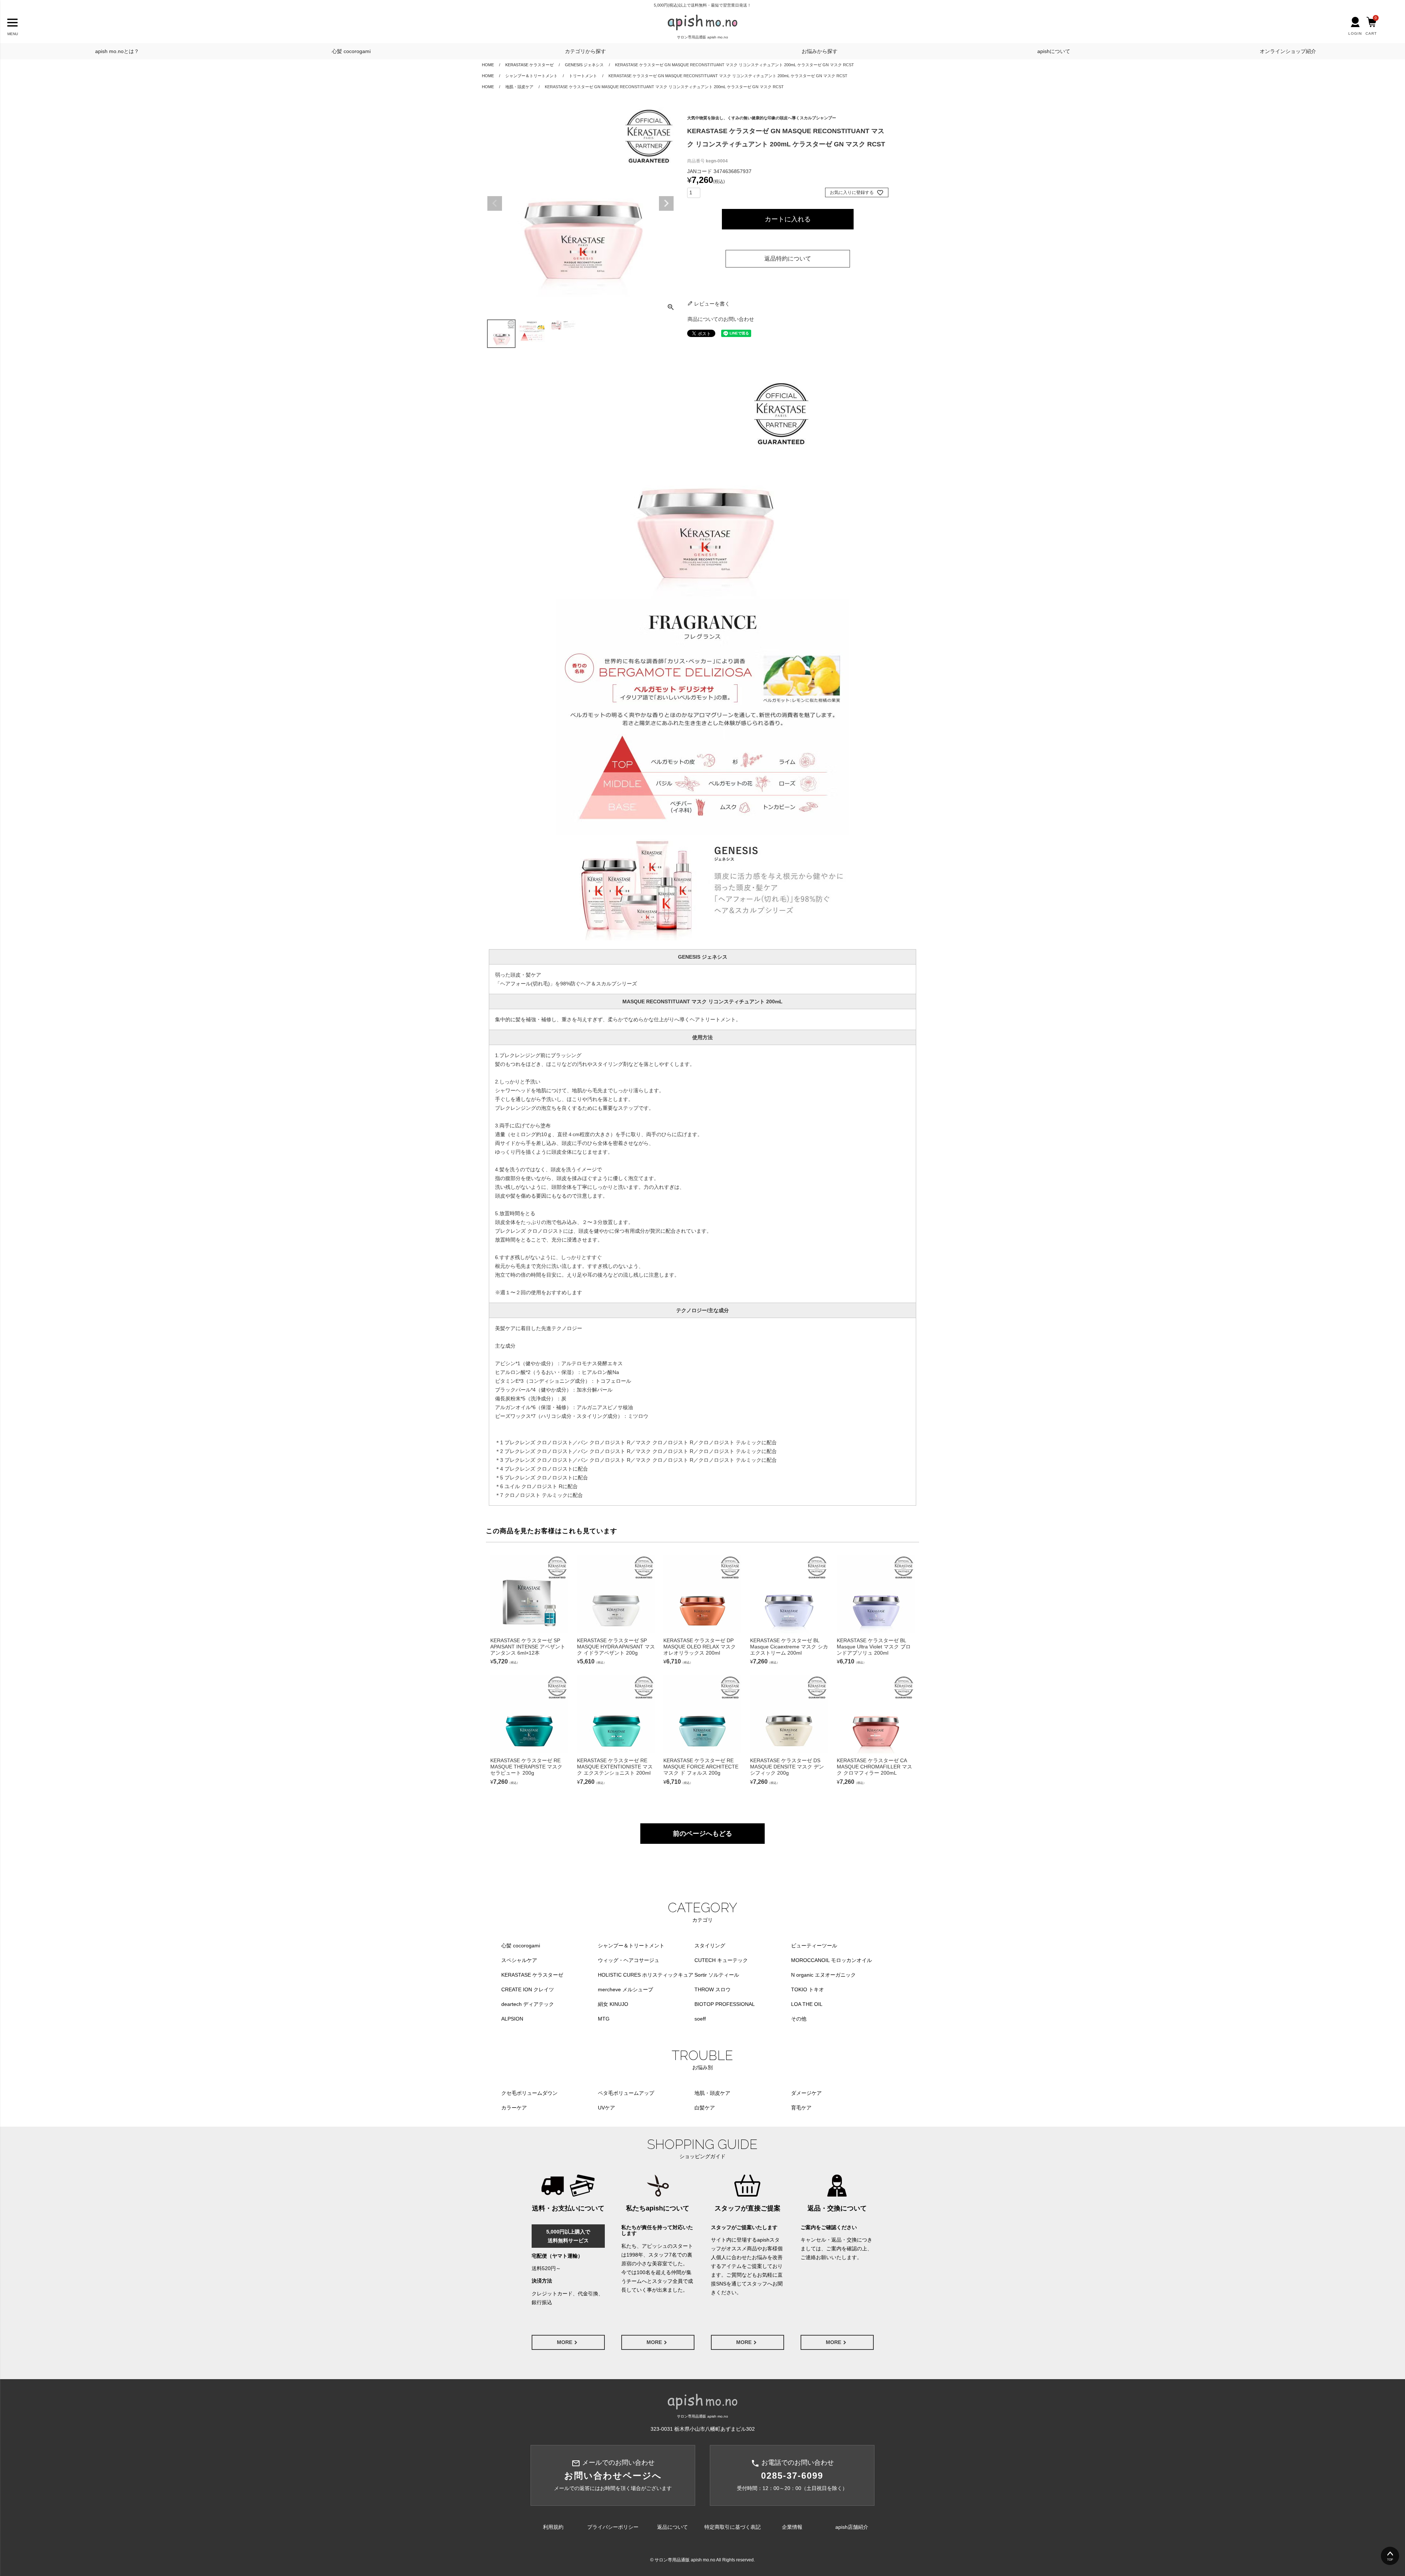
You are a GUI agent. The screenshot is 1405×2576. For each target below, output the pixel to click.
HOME (488, 65)
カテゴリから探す (585, 51)
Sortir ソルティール (717, 1975)
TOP (1390, 2560)
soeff (700, 2019)
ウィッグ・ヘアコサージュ (629, 1960)
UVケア (606, 2108)
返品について (672, 2527)
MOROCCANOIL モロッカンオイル (831, 1960)
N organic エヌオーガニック (823, 1975)
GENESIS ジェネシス (584, 65)
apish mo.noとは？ (117, 51)
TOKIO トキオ (808, 1989)
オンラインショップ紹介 (1288, 51)
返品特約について (788, 259)
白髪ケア (705, 2108)
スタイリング (710, 1946)
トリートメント (583, 76)
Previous (495, 203)
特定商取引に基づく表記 (733, 2527)
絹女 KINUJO (613, 2004)
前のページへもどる (702, 1834)
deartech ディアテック (528, 2004)
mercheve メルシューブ (625, 1989)
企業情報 (792, 2527)
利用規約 (553, 2527)
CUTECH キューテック (721, 1960)
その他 (799, 2019)
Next (666, 203)
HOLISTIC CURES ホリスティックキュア (646, 1975)
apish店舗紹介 (852, 2527)
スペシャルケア (519, 1960)
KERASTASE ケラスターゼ (529, 65)
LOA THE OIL (807, 2004)
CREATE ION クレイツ (528, 1989)
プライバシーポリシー (613, 2527)
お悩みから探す (820, 51)
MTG (604, 2019)
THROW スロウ (713, 1989)
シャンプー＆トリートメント (531, 76)
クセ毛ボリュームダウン (529, 2093)
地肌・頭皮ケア (519, 87)
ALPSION (512, 2019)
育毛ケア (801, 2108)
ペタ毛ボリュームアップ (626, 2093)
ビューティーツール (814, 1946)
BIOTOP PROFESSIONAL (725, 2004)
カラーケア (514, 2108)
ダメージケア (806, 2093)
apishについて (1054, 51)
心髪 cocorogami (351, 51)
